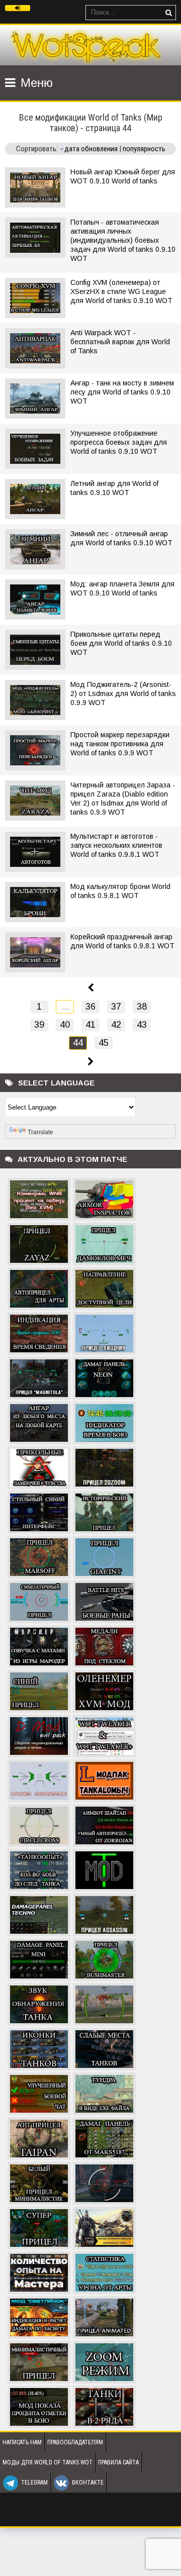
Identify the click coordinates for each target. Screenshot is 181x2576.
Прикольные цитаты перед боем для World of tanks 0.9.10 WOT (121, 643)
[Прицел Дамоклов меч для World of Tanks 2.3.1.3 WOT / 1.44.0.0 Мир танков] (104, 1243)
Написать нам (22, 2442)
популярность (144, 149)
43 (142, 1025)
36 (90, 1007)
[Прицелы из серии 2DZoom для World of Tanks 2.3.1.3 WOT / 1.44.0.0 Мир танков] (104, 1466)
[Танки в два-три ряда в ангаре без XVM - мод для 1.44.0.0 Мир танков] (104, 2406)
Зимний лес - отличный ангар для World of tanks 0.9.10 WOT (121, 538)
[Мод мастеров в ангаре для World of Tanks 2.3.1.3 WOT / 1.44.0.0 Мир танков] (39, 2271)
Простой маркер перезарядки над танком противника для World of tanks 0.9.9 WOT (120, 744)
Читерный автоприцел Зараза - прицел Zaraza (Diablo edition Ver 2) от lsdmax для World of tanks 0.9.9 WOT (123, 799)
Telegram (34, 2483)
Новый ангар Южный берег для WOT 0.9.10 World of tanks (123, 176)
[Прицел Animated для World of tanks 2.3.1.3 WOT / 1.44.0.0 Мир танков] (104, 2316)
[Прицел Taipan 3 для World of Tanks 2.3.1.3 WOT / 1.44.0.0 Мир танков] (104, 2003)
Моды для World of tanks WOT (48, 2462)
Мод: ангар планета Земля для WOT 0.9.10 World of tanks (122, 588)
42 (116, 1025)
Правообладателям (75, 2442)
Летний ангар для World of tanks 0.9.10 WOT (114, 488)
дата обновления (91, 149)
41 (90, 1025)
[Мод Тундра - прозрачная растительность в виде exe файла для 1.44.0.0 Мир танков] (104, 2093)
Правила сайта (118, 2462)
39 (39, 1025)
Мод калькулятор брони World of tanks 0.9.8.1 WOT (120, 891)
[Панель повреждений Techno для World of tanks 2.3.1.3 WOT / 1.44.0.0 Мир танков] (39, 1914)
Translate (40, 1132)
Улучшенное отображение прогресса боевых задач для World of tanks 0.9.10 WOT (119, 442)
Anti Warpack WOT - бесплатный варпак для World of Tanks (120, 342)
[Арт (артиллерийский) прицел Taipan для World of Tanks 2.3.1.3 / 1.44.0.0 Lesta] (39, 2137)
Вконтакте (88, 2483)
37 (116, 1007)
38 (142, 1007)
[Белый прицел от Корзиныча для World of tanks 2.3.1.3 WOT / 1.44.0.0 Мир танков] (104, 2182)
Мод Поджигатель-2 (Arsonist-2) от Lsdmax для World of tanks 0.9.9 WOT (123, 693)
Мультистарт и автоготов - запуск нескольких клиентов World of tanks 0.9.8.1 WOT (116, 845)
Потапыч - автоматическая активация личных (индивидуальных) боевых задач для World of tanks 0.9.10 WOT (123, 240)
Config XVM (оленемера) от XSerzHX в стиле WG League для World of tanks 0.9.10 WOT (121, 291)
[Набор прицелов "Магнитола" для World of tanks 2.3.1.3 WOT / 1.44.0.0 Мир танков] (39, 1377)
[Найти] (168, 13)
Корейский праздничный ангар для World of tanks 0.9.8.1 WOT (122, 941)
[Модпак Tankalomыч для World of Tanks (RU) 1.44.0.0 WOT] (104, 1779)
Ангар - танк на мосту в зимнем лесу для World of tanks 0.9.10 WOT (122, 392)
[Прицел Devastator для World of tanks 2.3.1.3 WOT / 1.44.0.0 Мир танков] (39, 1779)
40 (65, 1025)
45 (104, 1043)
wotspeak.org (85, 45)
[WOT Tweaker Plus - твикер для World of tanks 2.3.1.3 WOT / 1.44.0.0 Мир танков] (104, 1735)
